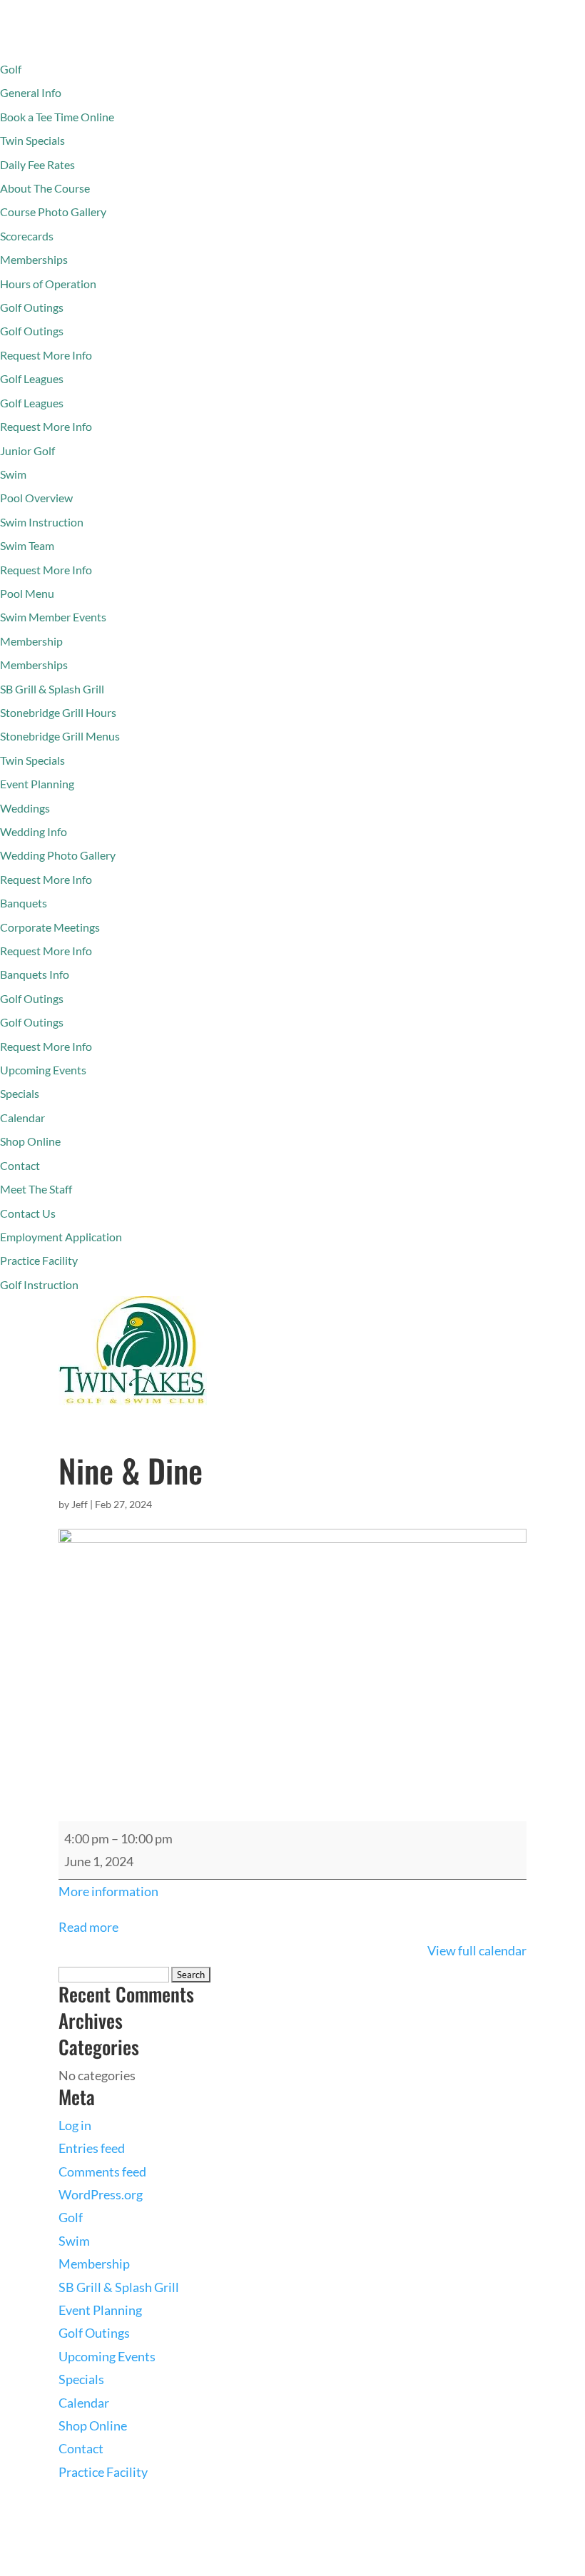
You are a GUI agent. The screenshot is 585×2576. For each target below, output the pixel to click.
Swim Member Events (53, 617)
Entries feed (92, 2148)
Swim (13, 474)
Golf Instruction (39, 1284)
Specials (20, 1093)
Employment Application (61, 1237)
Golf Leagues (32, 378)
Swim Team (27, 545)
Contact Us (28, 1213)
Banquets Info (35, 974)
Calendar (22, 1118)
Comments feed (102, 2172)
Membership (31, 641)
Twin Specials (32, 140)
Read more (88, 1927)
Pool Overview (36, 498)
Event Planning (37, 784)
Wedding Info (34, 831)
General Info (31, 92)
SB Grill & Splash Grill (52, 689)
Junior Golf (27, 450)
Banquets (24, 903)
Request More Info (46, 355)
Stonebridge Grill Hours (58, 712)
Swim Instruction (42, 522)
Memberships (34, 259)
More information (108, 1891)
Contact (20, 1165)
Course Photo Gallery (53, 212)
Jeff (80, 1504)
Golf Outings (32, 307)
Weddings (25, 808)
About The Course (45, 188)
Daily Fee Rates (37, 164)
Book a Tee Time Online (57, 117)
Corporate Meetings (50, 927)
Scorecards (27, 236)
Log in (75, 2125)
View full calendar (477, 1950)
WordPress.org (101, 2194)
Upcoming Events (43, 1070)
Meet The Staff (36, 1189)
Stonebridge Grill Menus (60, 736)
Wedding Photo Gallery (58, 855)
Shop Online (30, 1141)
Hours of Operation (48, 284)
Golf (11, 69)
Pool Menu (27, 593)
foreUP (146, 2565)
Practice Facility (39, 1260)
